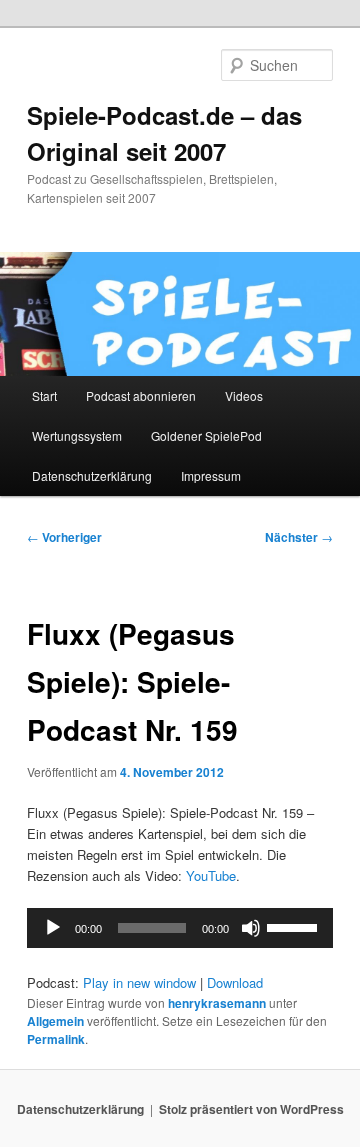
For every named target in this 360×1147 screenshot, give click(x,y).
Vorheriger (64, 537)
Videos (244, 395)
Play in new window (139, 982)
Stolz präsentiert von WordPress (251, 1109)
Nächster (299, 537)
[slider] (295, 926)
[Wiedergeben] (53, 928)
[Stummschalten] (251, 928)
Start (44, 395)
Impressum (211, 475)
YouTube (211, 875)
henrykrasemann (217, 1003)
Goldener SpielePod (206, 435)
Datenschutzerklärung (92, 475)
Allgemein (55, 1021)
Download (235, 982)
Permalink (56, 1039)
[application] (179, 928)
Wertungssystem (77, 435)
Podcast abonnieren (141, 395)
